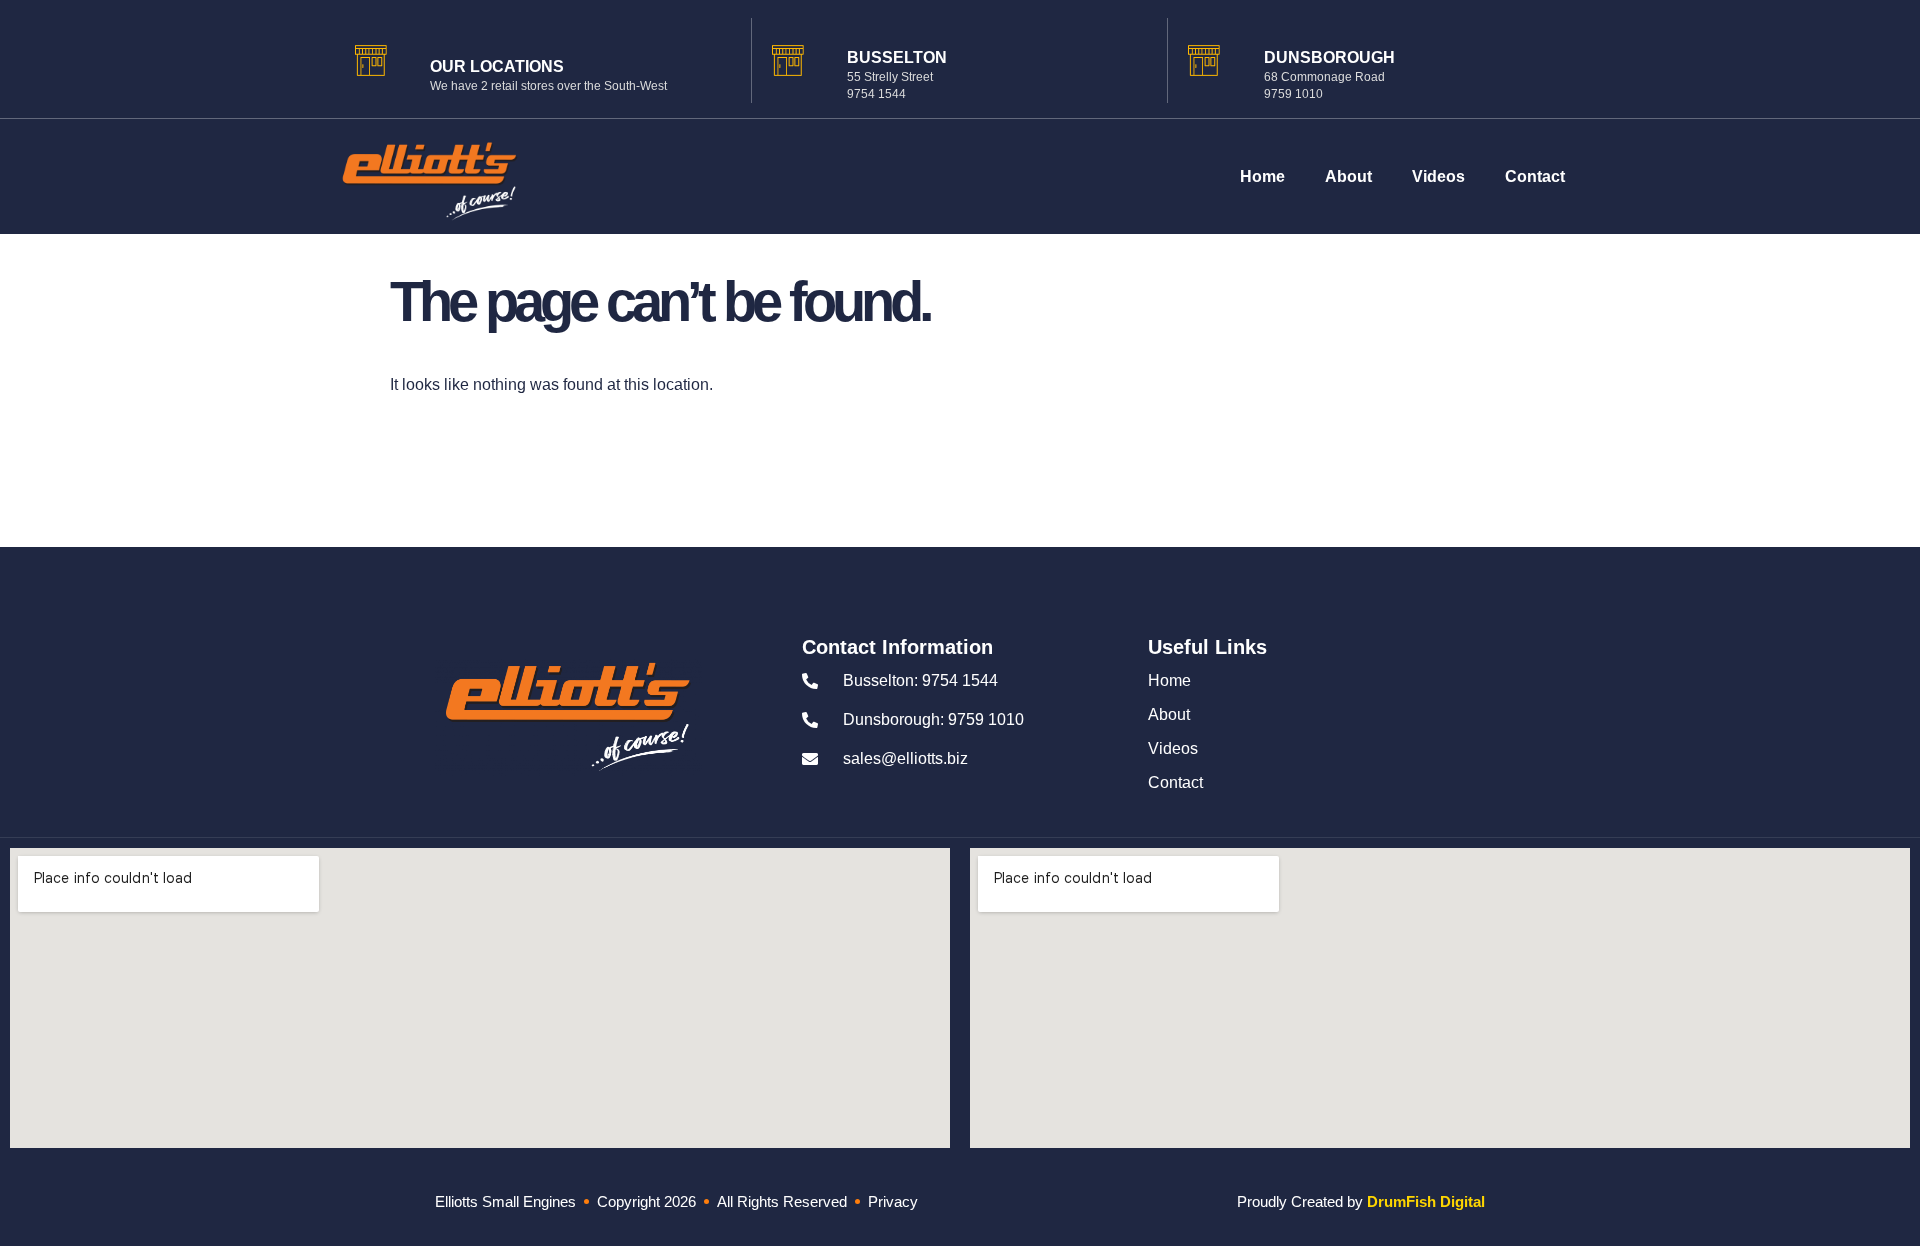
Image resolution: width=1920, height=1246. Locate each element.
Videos (1438, 176)
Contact (1535, 176)
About (1348, 176)
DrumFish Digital (1426, 1201)
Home (1262, 176)
